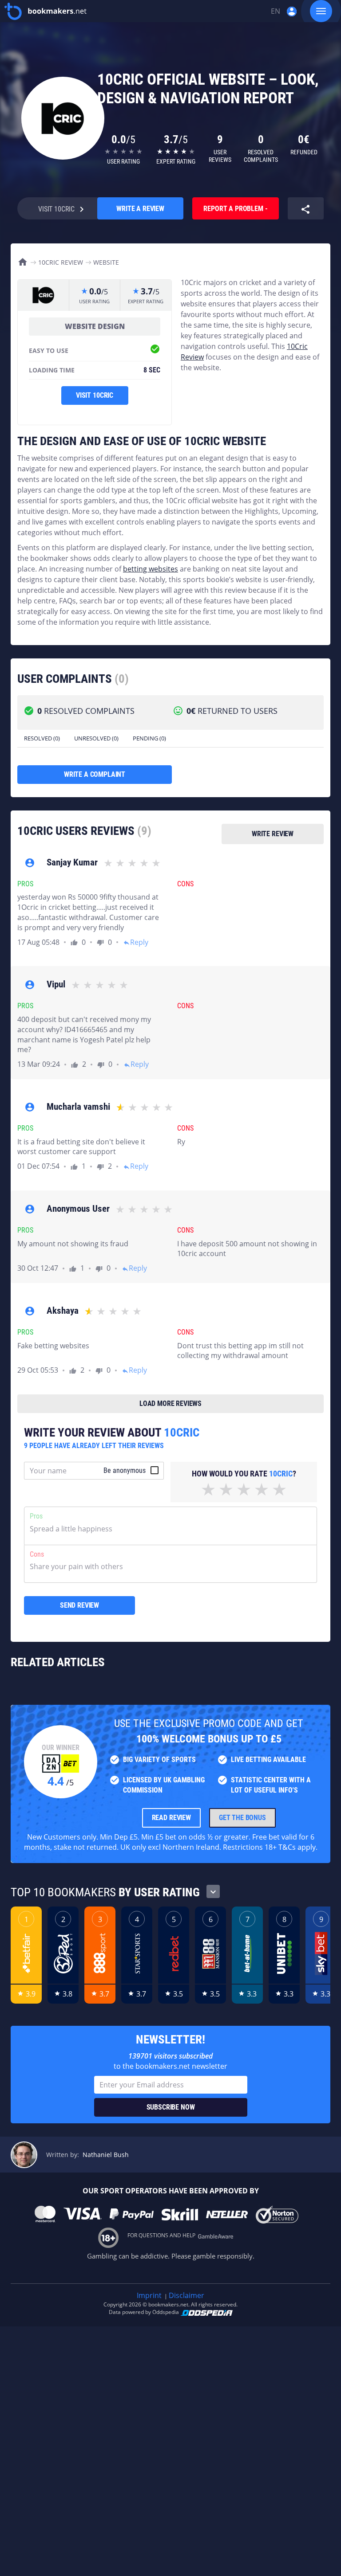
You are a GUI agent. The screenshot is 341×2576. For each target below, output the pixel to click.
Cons (37, 1554)
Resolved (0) (42, 738)
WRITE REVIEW (273, 834)
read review (171, 1818)
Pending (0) (149, 738)
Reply (136, 942)
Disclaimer (186, 2295)
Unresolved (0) (96, 738)
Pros (36, 1516)
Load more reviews (170, 1403)
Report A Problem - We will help (235, 212)
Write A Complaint (95, 774)
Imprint (149, 2295)
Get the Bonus (242, 1818)
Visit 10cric (95, 395)
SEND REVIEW (79, 1605)
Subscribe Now (171, 2107)
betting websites (151, 569)
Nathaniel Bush (106, 2155)
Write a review (140, 209)
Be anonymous (125, 1470)
